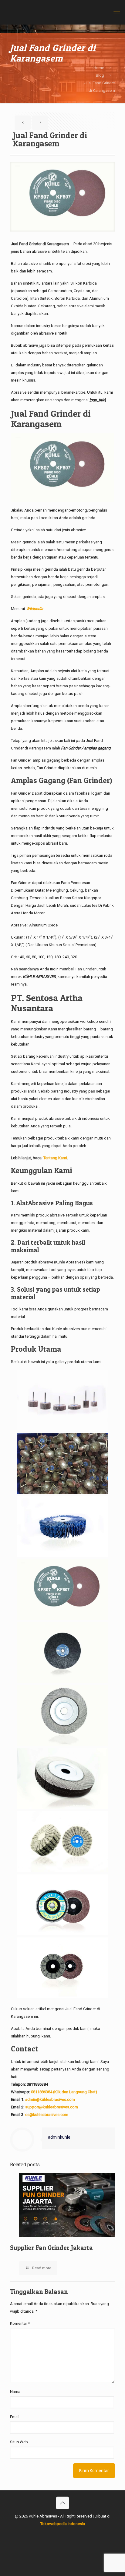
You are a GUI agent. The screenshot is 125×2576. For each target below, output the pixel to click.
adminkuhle (59, 2137)
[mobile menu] (117, 12)
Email (15, 2417)
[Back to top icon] (62, 2503)
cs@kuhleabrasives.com (47, 2115)
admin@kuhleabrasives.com (50, 2099)
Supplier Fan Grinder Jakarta (51, 2248)
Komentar (20, 2323)
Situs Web (19, 2442)
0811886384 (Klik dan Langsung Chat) (64, 2092)
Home (99, 68)
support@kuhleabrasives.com (52, 2107)
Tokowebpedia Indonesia (63, 2524)
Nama (15, 2392)
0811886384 (37, 2084)
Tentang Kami (55, 1158)
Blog (100, 75)
